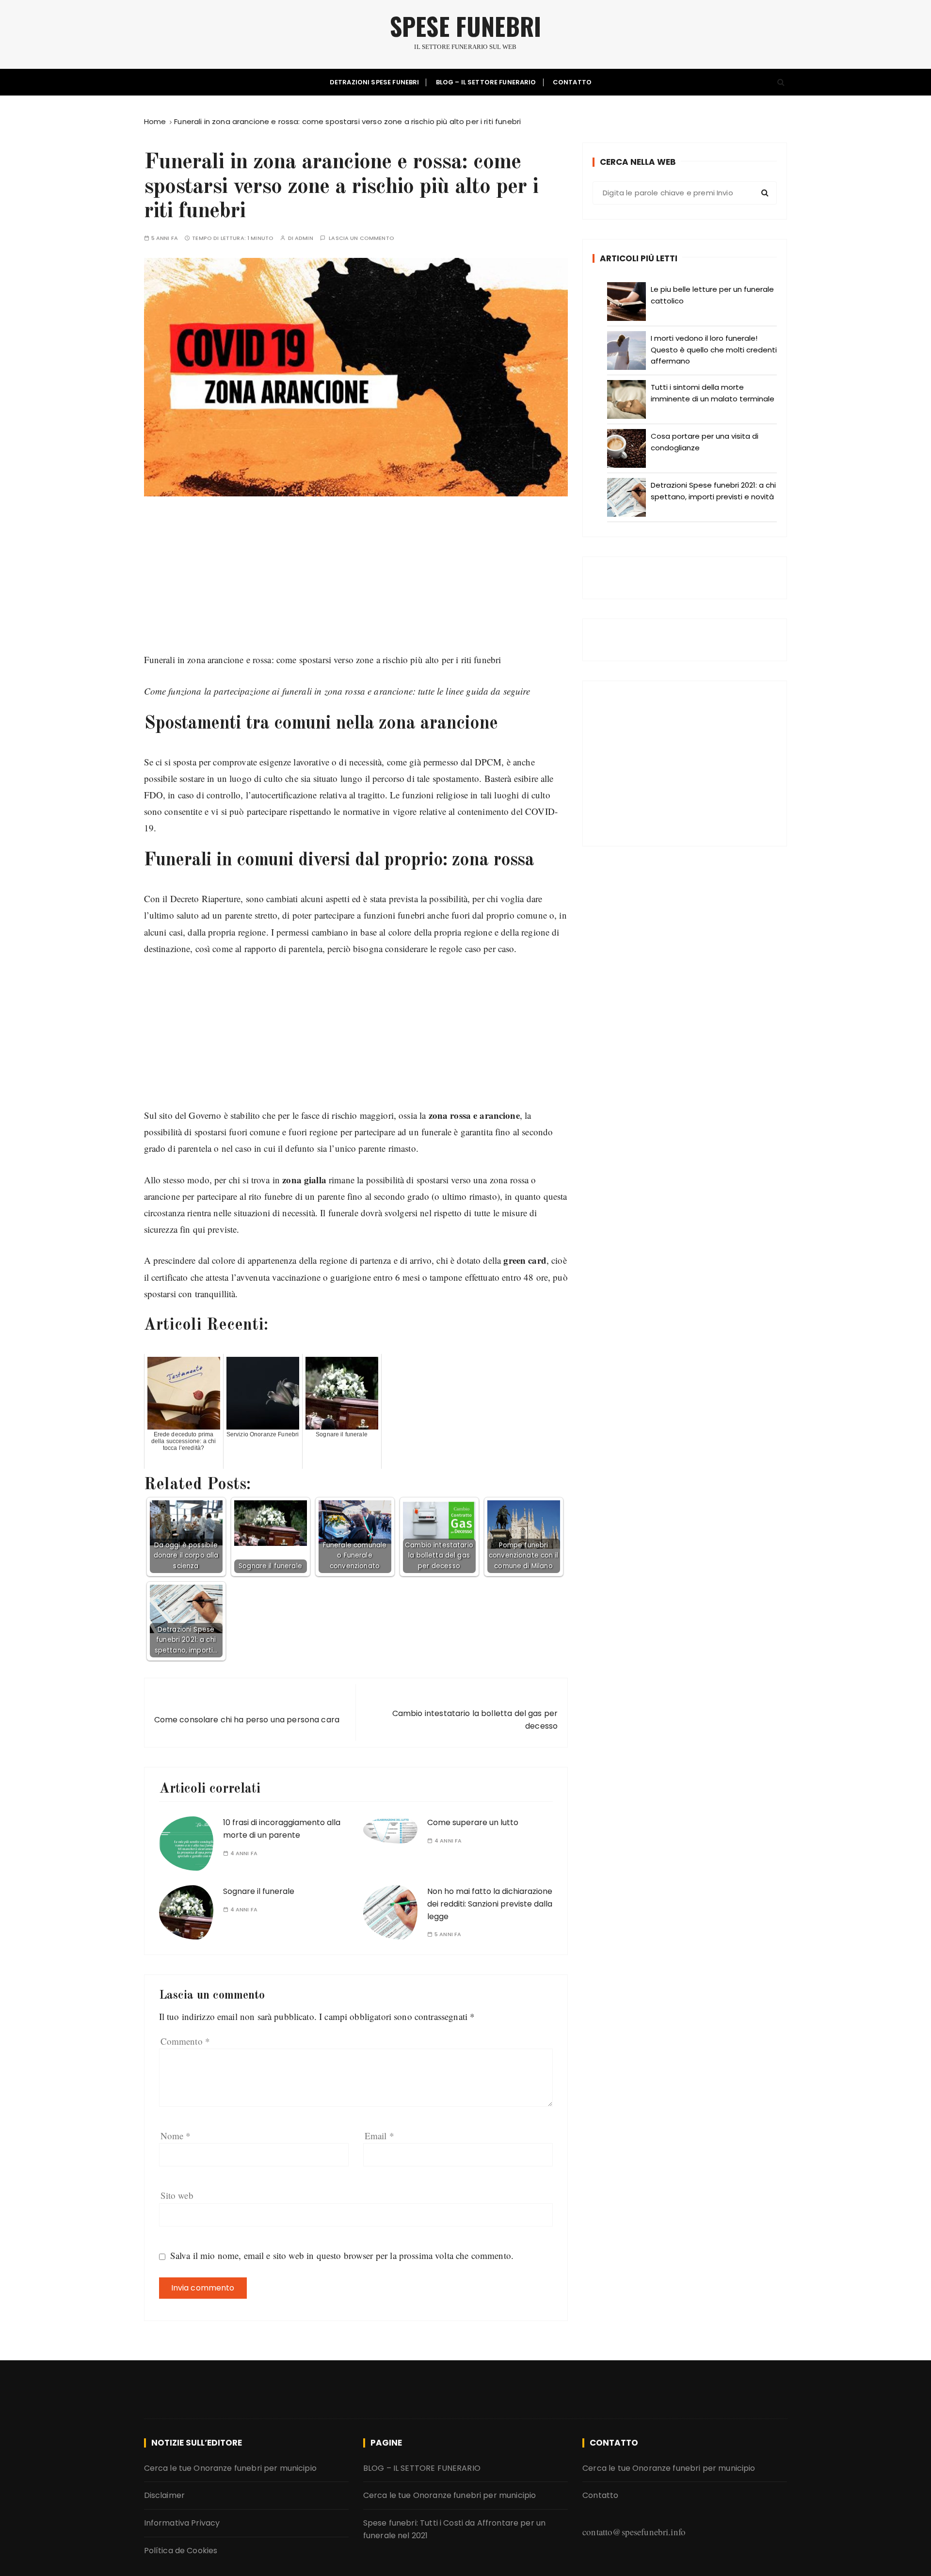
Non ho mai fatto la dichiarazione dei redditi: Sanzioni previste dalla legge (490, 1904)
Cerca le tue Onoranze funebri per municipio (230, 2468)
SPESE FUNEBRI (465, 26)
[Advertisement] (356, 584)
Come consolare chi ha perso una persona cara (247, 1720)
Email (379, 2136)
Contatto (572, 82)
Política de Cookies (181, 2551)
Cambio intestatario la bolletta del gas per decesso (475, 1720)
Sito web (177, 2195)
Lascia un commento (361, 238)
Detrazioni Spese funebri (375, 82)
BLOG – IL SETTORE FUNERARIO (486, 82)
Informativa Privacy (182, 2523)
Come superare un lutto (473, 1822)
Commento (185, 2041)
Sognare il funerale (259, 1891)
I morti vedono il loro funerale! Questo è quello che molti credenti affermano (714, 350)
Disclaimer (165, 2495)
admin (304, 238)
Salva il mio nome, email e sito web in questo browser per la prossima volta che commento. (342, 2255)
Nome (176, 2136)
